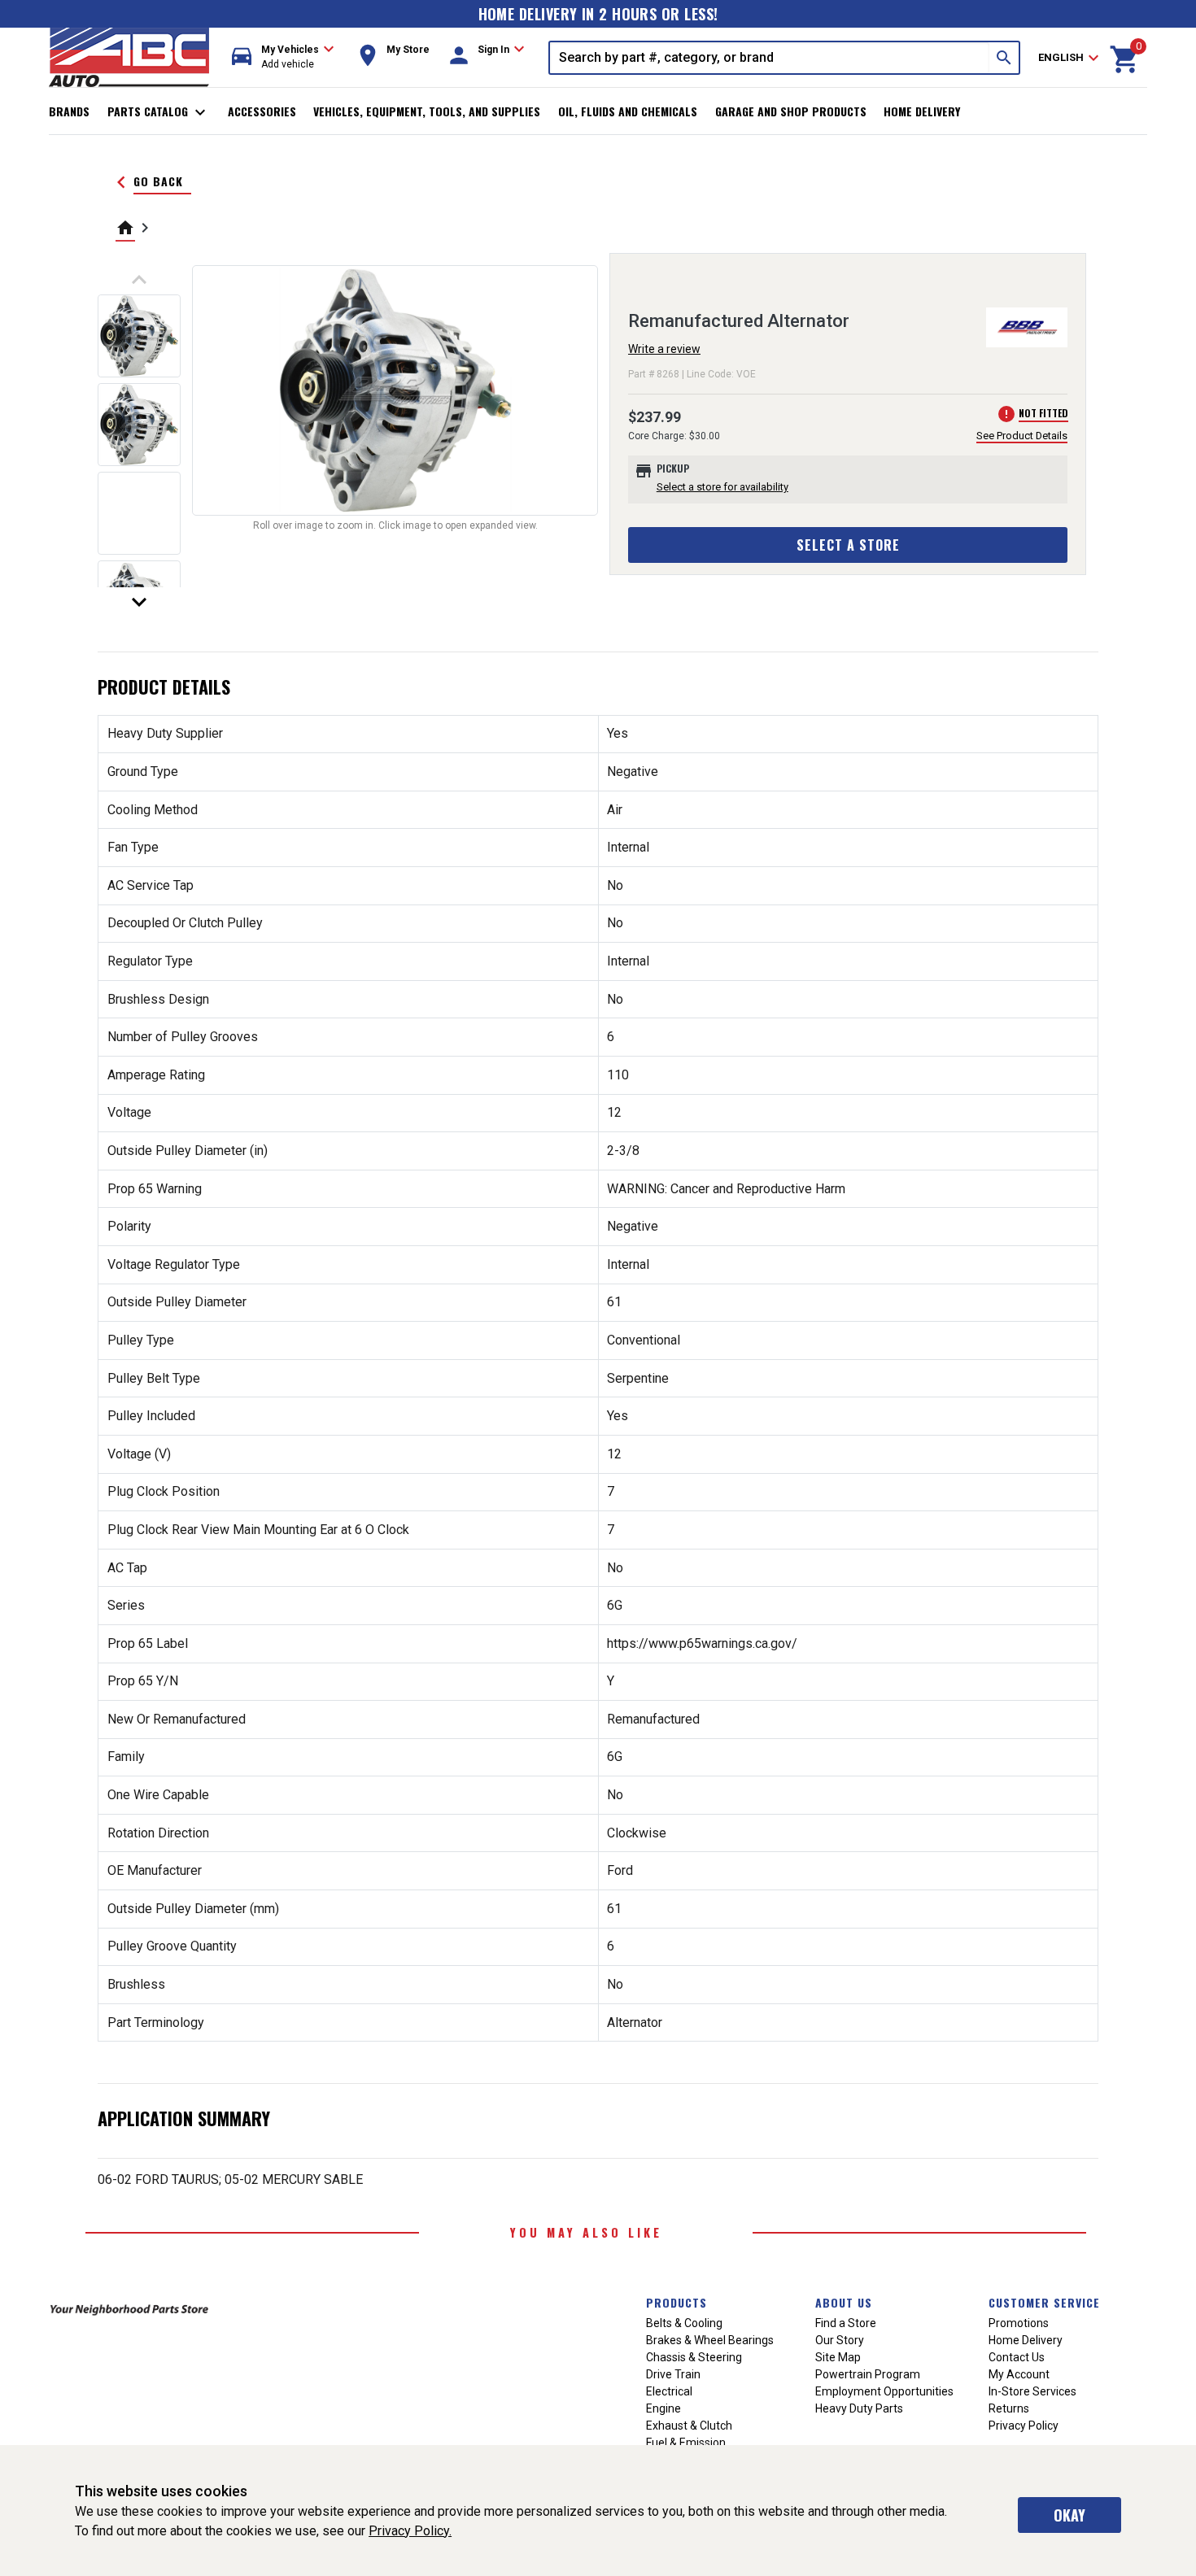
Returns (1009, 2408)
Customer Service (1044, 2302)
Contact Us (1017, 2357)
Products (677, 2302)
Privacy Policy (1024, 2426)
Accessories (262, 111)
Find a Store (846, 2323)
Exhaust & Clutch (689, 2426)
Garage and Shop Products (791, 111)
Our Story (840, 2340)
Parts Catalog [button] (159, 112)
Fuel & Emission (686, 2443)
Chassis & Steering (694, 2357)
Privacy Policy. (410, 2531)
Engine (663, 2408)
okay (1069, 2515)
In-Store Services (1032, 2391)
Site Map (838, 2357)
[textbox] (770, 58)
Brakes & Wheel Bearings (710, 2340)
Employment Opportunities (884, 2391)
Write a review (664, 349)
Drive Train (673, 2374)
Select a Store (848, 545)
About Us (844, 2302)
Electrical (669, 2391)
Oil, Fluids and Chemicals (628, 111)
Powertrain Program (868, 2374)
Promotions (1019, 2323)
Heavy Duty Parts (859, 2408)
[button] (283, 57)
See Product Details (1022, 436)
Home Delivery (922, 111)
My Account (1019, 2374)
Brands (69, 111)
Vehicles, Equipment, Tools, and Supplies (427, 111)
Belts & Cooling (684, 2323)
